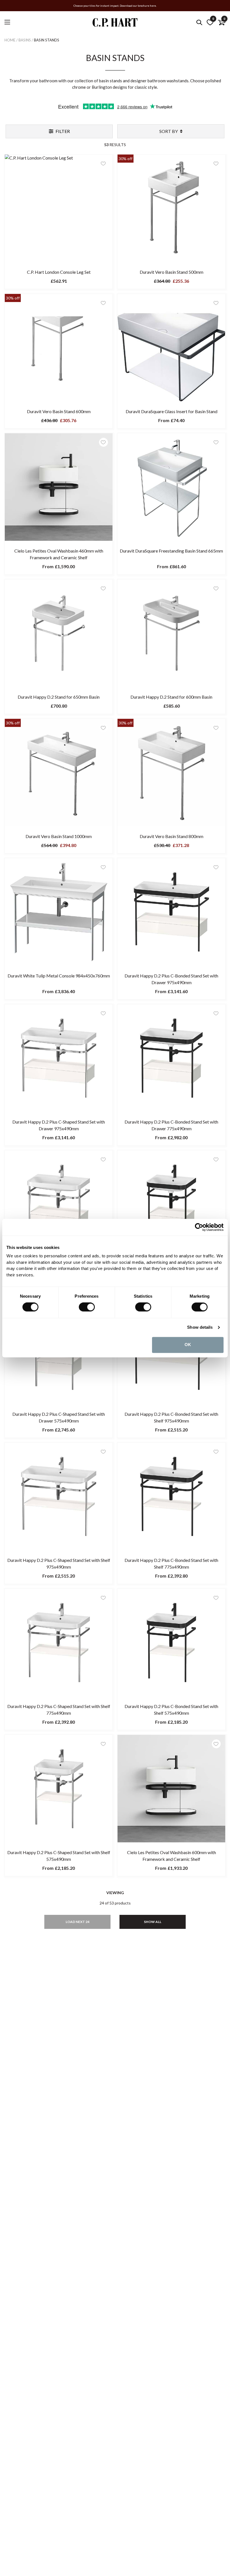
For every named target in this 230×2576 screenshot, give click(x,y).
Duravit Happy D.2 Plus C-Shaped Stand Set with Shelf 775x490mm (59, 1710)
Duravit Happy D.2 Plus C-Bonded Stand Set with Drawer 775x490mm (171, 1125)
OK (188, 1345)
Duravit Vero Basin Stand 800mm (172, 836)
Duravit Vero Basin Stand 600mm (59, 411)
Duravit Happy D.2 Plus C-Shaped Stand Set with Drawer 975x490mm (59, 1125)
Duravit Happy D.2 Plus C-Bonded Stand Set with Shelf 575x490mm (171, 1710)
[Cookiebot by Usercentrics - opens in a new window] (199, 1227)
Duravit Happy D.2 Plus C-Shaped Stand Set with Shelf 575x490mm (59, 1856)
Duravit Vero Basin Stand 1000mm (59, 836)
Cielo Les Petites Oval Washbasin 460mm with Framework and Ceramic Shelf (59, 554)
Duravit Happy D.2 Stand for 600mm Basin (171, 697)
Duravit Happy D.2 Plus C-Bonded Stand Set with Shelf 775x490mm (171, 1563)
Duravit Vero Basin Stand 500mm (172, 272)
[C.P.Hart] (115, 23)
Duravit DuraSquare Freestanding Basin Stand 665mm (171, 551)
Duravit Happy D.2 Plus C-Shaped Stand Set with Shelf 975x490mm (59, 1563)
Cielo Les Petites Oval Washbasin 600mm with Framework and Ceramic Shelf (172, 1856)
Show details (200, 1327)
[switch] (87, 1307)
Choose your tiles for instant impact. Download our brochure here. (115, 6)
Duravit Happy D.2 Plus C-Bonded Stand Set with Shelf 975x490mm (171, 1417)
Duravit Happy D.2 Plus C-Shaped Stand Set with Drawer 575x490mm (59, 1417)
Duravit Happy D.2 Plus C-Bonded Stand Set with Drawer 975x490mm (171, 979)
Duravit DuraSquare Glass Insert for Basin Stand (172, 411)
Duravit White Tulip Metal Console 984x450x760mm (59, 976)
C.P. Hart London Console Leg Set (59, 272)
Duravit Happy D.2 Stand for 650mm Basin (59, 697)
